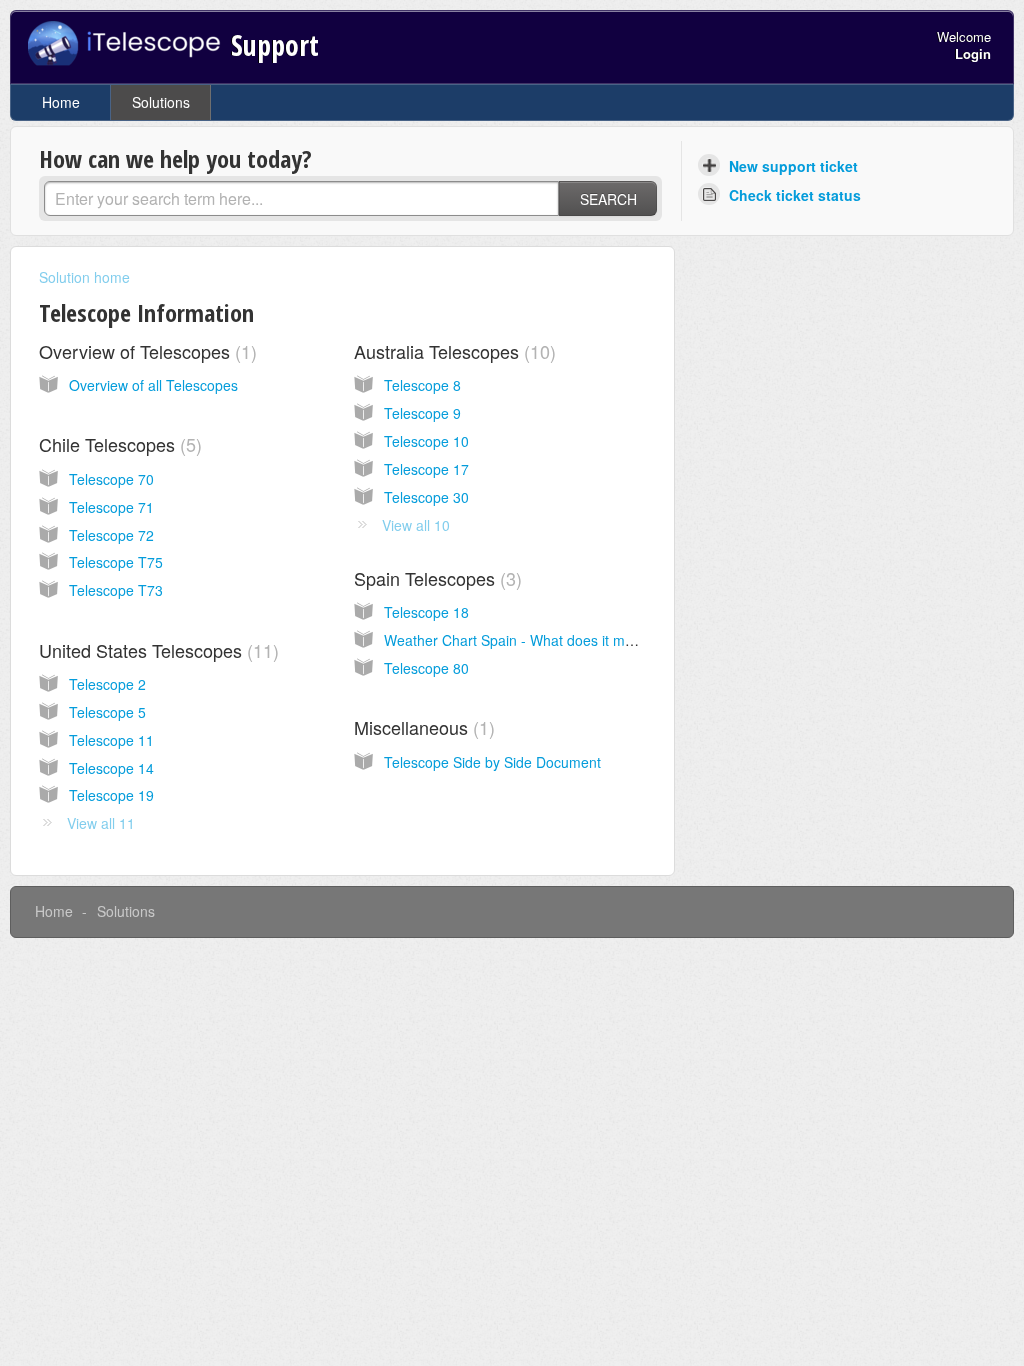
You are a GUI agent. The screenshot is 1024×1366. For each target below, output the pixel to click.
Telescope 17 (426, 469)
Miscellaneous (421, 727)
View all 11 (101, 823)
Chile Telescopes (117, 444)
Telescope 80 (426, 668)
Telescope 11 (111, 740)
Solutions (161, 102)
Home (61, 102)
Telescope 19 (111, 795)
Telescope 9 (422, 413)
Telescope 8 (422, 385)
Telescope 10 (426, 441)
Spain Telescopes (435, 578)
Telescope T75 (116, 562)
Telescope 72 (111, 535)
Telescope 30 (426, 497)
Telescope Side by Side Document (492, 762)
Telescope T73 (116, 590)
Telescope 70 (111, 479)
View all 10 (416, 525)
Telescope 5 (107, 712)
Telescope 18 (426, 612)
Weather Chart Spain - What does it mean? (520, 640)
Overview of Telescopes (145, 351)
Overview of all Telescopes (153, 385)
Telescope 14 (111, 768)
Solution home (84, 277)
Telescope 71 (111, 507)
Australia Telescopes (452, 351)
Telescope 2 (107, 684)
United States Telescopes (156, 650)
